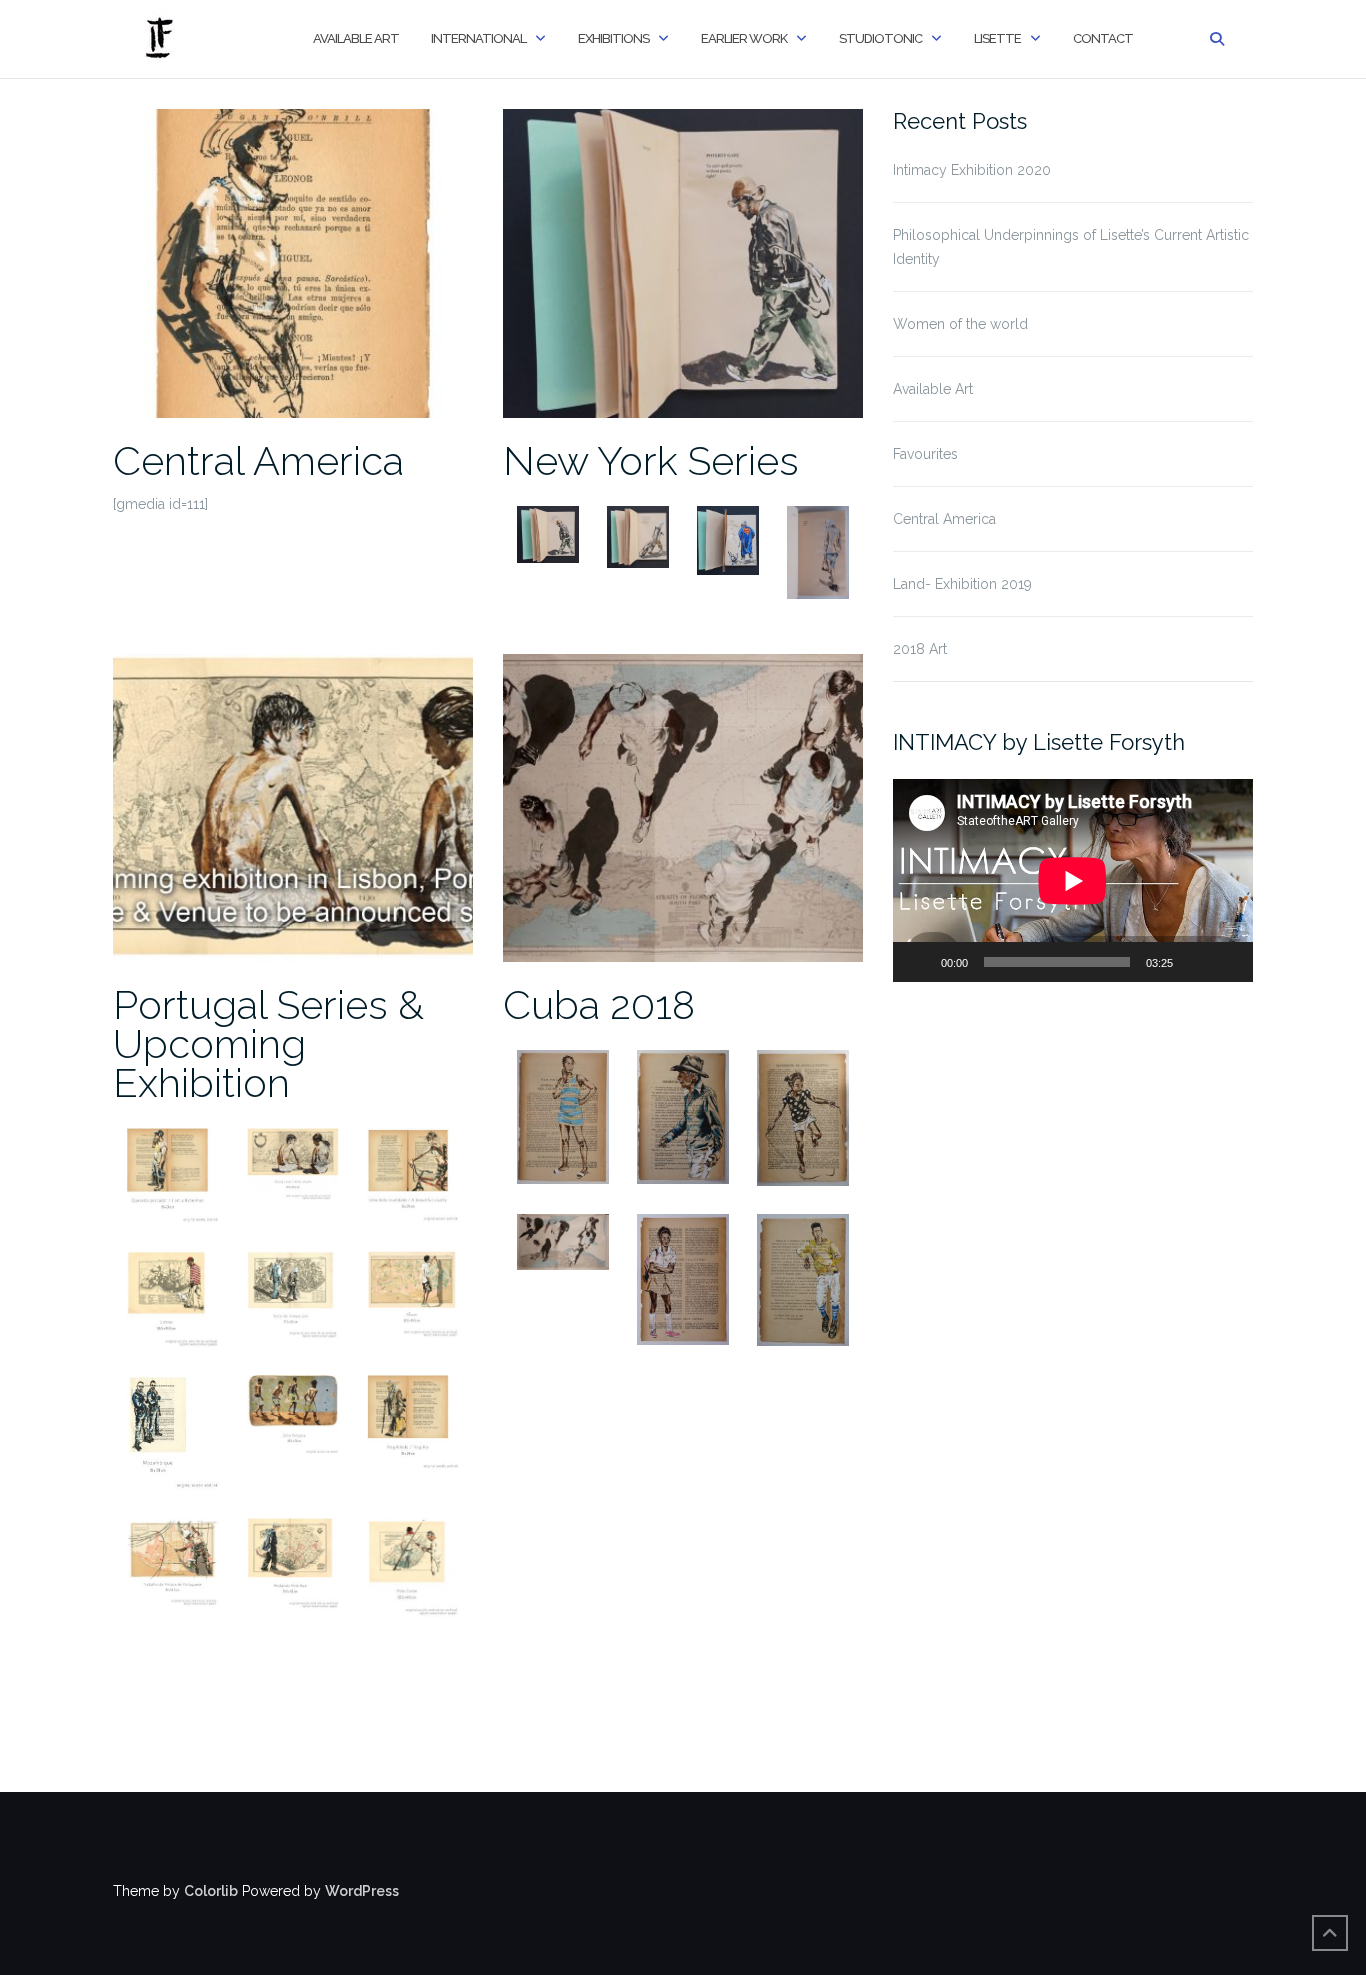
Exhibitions (613, 38)
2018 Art (920, 649)
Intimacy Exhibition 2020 (972, 170)
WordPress (362, 1891)
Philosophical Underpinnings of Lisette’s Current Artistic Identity (1071, 247)
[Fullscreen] (1227, 962)
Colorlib (211, 1891)
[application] (1073, 880)
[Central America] (293, 262)
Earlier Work (744, 38)
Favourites (925, 454)
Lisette (997, 38)
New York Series (651, 460)
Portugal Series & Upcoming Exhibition (268, 1043)
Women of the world (960, 324)
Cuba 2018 (599, 1004)
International (478, 38)
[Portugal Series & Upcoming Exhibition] (293, 807)
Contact (1103, 38)
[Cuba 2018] (683, 807)
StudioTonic (880, 38)
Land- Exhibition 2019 (962, 584)
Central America (258, 460)
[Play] (919, 962)
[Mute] (1195, 962)
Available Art (356, 38)
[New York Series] (683, 262)
